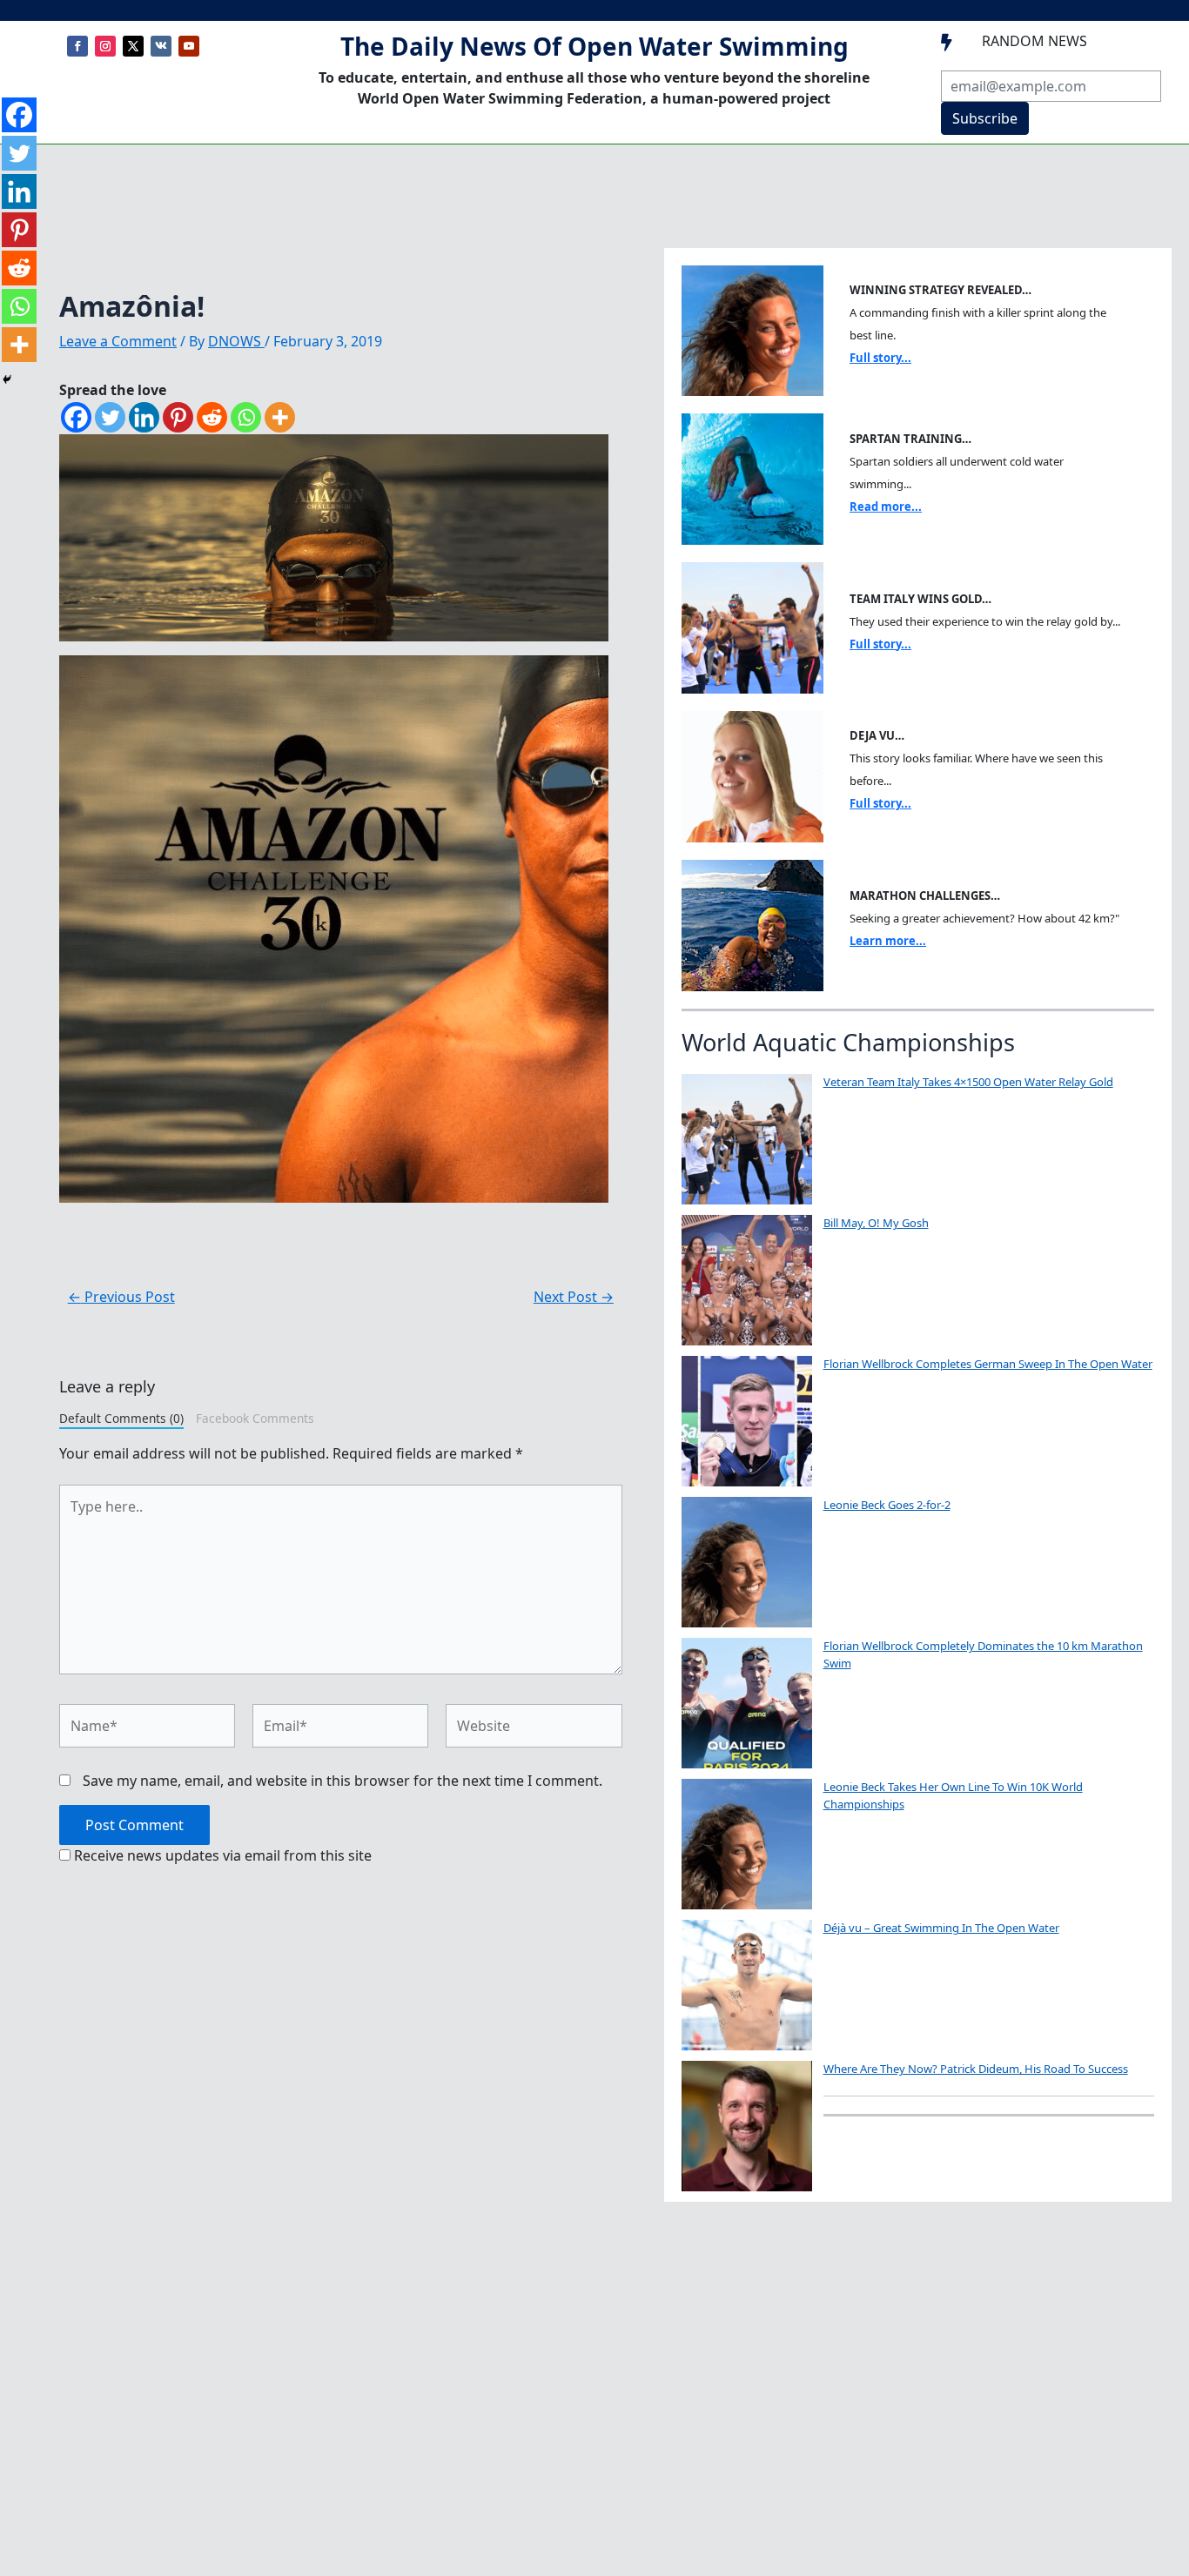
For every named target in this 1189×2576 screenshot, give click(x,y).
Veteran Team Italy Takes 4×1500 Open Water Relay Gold (968, 1082)
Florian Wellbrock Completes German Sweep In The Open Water (988, 1364)
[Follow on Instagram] (105, 46)
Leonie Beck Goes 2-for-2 (887, 1505)
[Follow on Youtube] (189, 46)
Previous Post (121, 1297)
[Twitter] (110, 417)
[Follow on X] (133, 46)
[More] (280, 417)
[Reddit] (212, 417)
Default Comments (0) (121, 1418)
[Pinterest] (178, 417)
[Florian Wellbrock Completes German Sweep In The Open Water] (747, 1421)
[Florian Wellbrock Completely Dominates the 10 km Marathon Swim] (747, 1703)
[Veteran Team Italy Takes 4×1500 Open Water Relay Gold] (747, 1139)
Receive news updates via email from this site (221, 1855)
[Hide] (7, 379)
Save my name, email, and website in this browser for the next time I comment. (343, 1781)
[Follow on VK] (161, 46)
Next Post (574, 1297)
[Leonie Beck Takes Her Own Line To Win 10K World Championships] (747, 1844)
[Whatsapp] (246, 417)
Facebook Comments (255, 1418)
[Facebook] (76, 417)
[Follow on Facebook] (77, 46)
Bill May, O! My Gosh (876, 1223)
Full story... (880, 358)
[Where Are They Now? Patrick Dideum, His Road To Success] (747, 2126)
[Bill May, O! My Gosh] (747, 1280)
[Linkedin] (144, 417)
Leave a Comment (118, 341)
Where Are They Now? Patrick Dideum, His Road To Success (976, 2069)
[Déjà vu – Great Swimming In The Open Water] (747, 1985)
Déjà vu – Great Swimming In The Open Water (941, 1928)
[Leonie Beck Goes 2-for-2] (747, 1562)
